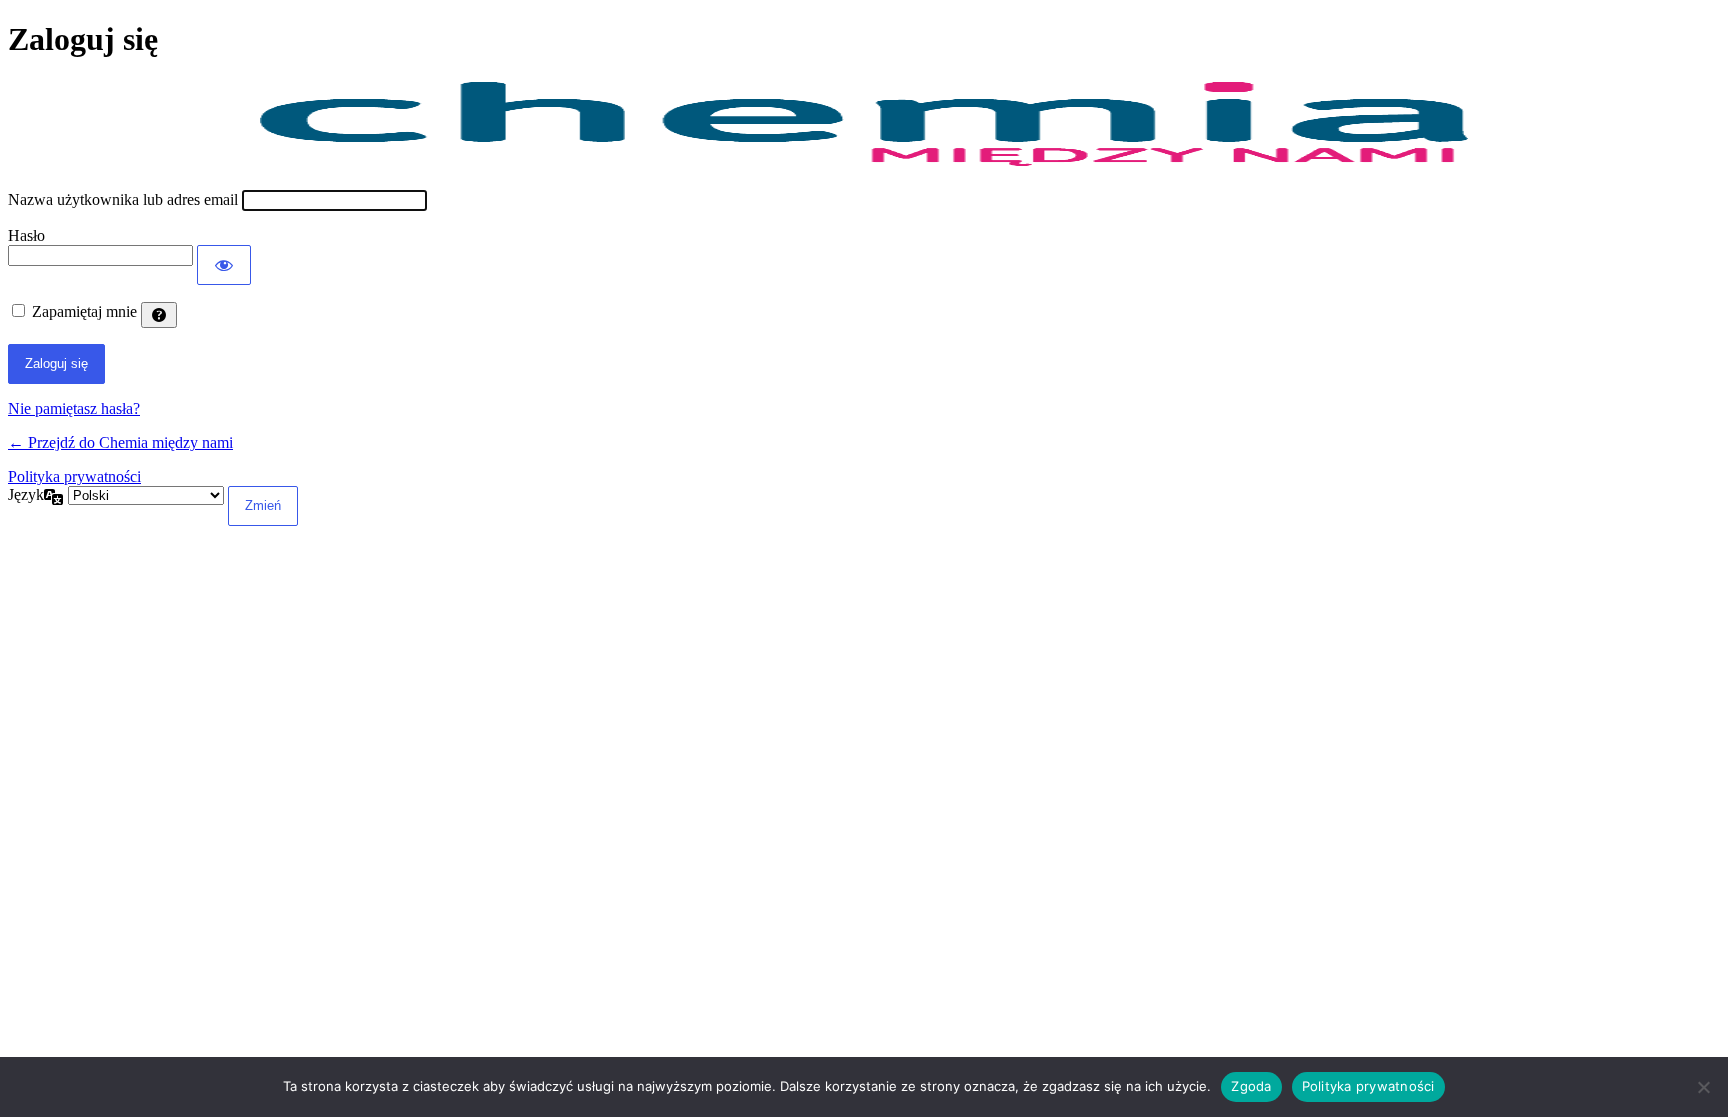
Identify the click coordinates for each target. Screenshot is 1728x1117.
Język (26, 494)
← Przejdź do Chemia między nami (120, 442)
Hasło (26, 235)
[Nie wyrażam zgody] (1703, 1087)
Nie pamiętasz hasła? (74, 408)
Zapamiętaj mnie (84, 311)
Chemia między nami (864, 124)
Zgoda (1251, 1086)
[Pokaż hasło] (224, 265)
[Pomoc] (159, 315)
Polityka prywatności (74, 476)
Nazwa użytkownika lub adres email (123, 199)
